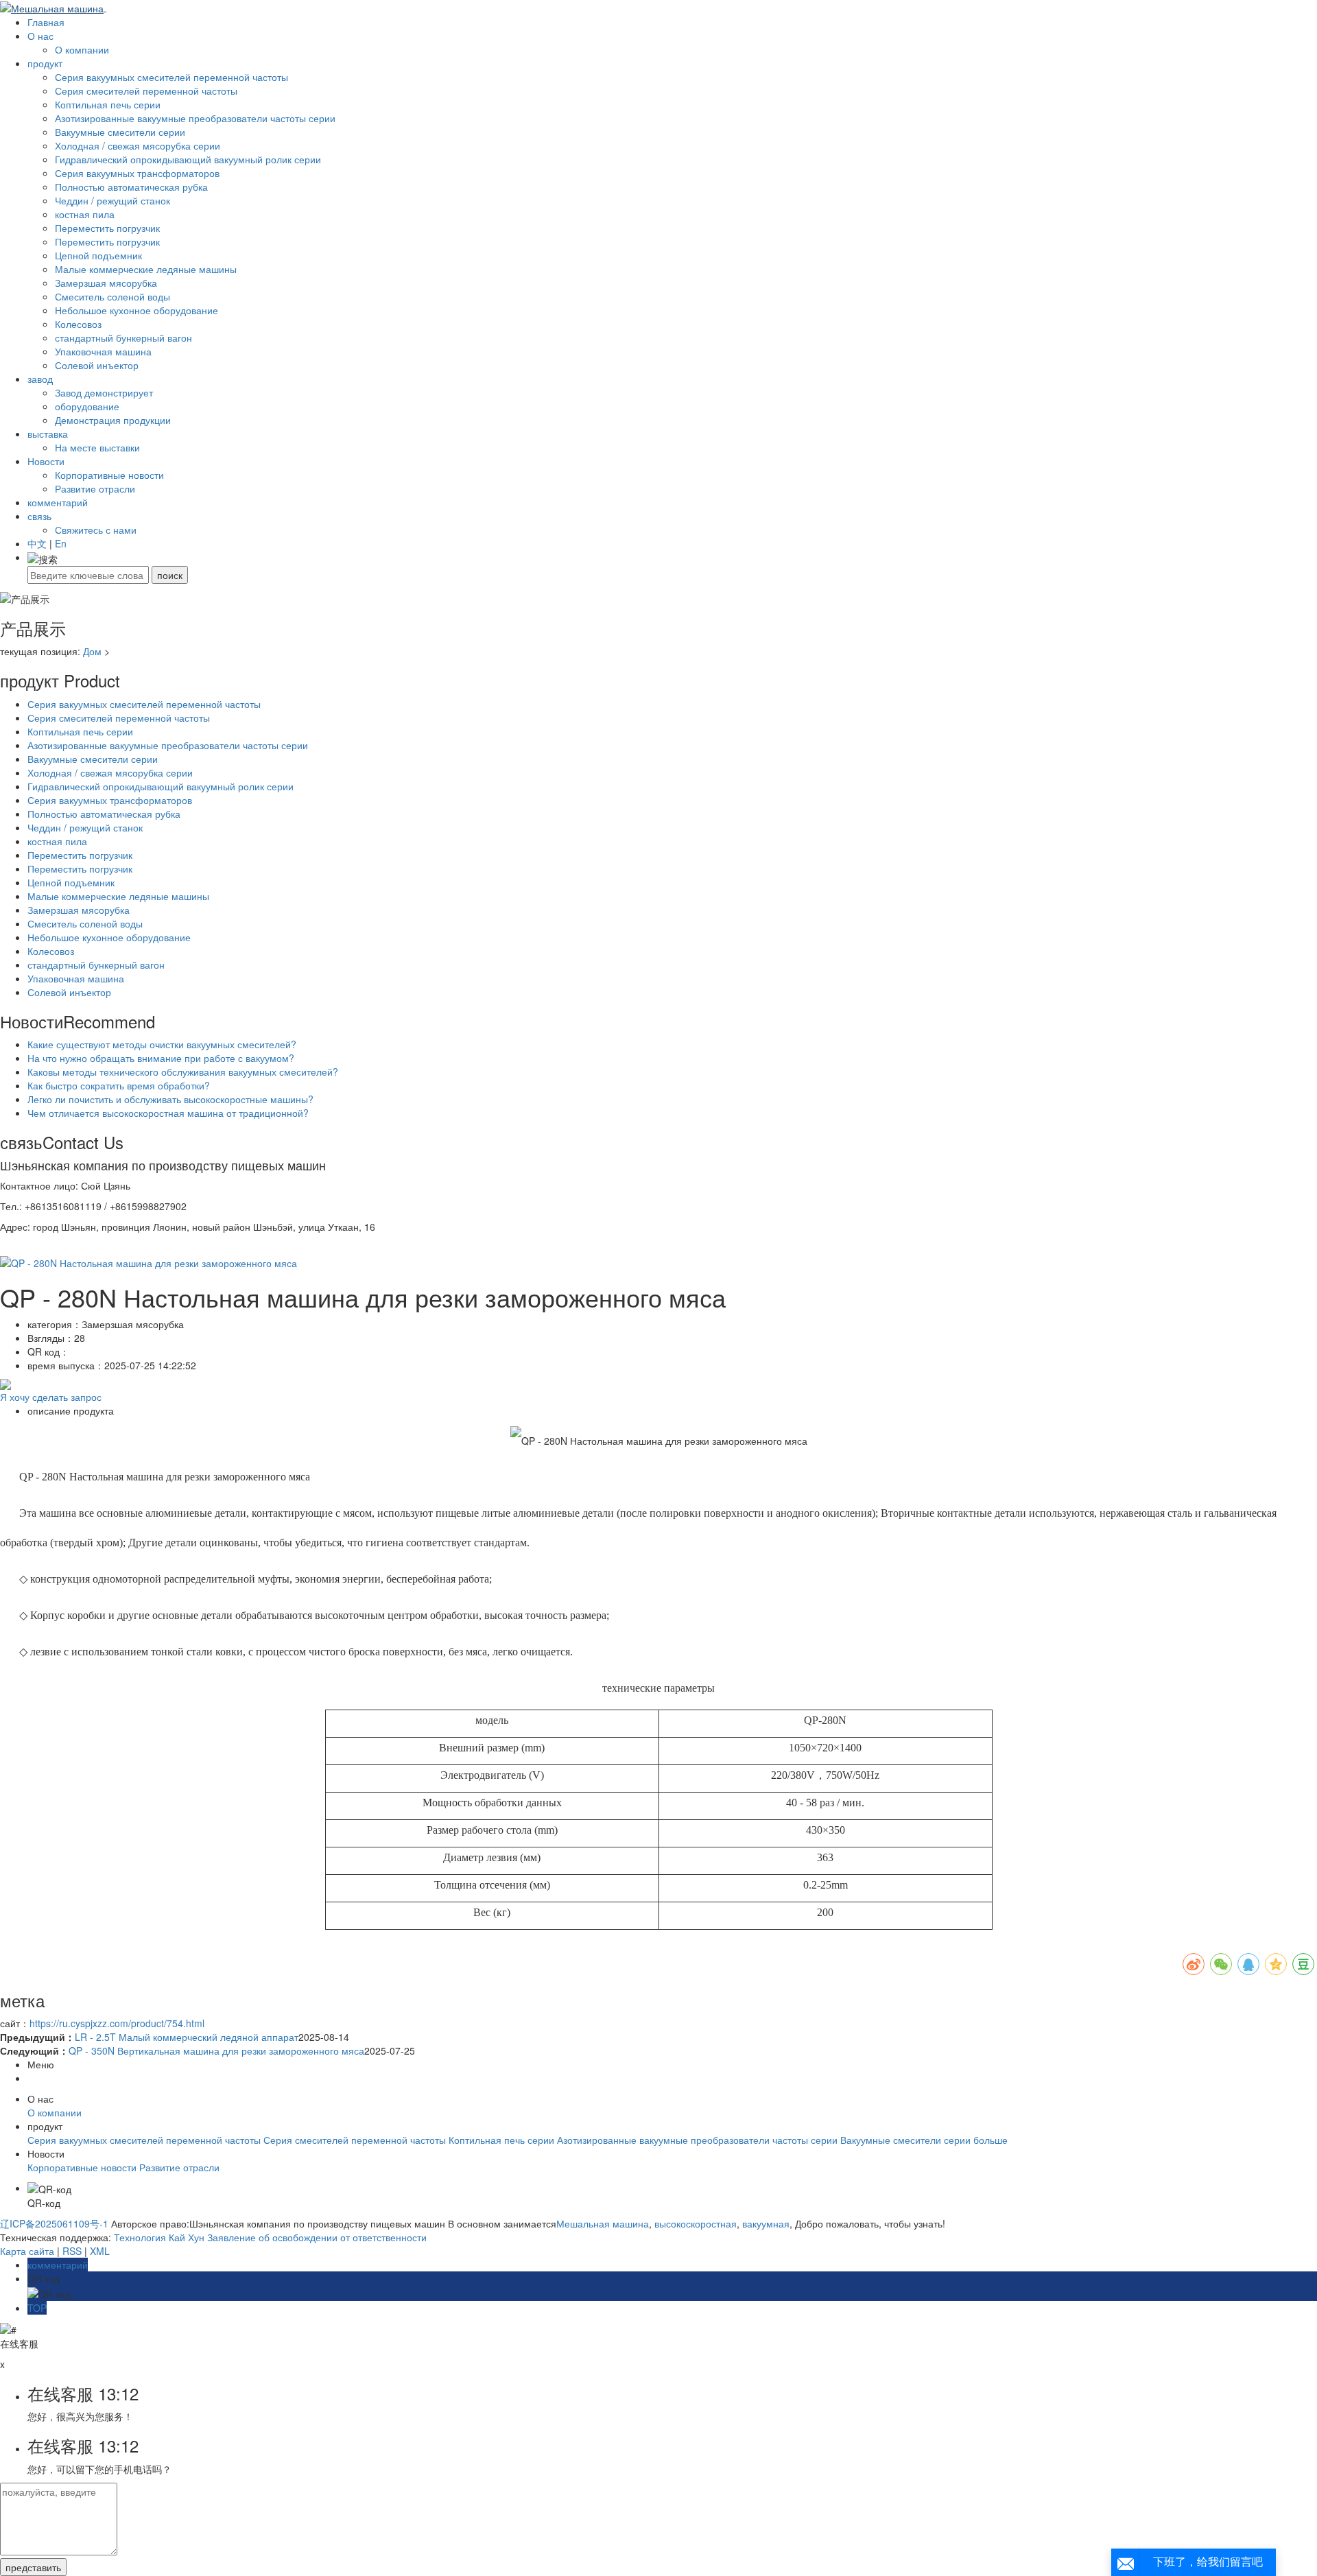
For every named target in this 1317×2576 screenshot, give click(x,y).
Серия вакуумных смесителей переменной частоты (171, 77)
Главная (46, 22)
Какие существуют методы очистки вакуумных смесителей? (162, 1044)
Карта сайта (27, 2251)
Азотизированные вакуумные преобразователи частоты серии (195, 118)
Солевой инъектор (97, 365)
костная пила (85, 214)
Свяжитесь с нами (96, 530)
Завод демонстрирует (104, 392)
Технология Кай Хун (159, 2237)
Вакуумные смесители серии (120, 132)
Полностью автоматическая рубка (131, 187)
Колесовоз (78, 324)
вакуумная (764, 2223)
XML (100, 2251)
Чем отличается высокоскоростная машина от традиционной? (168, 1113)
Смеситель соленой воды (112, 296)
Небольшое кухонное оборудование (137, 310)
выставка (48, 434)
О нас (40, 36)
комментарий (58, 502)
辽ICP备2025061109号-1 (54, 2223)
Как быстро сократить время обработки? (119, 1085)
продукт (45, 63)
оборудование (87, 406)
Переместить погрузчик (107, 228)
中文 (37, 543)
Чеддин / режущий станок (112, 200)
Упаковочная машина (103, 351)
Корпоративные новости (109, 475)
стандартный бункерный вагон (123, 338)
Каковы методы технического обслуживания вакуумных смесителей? (183, 1072)
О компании (82, 49)
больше (990, 2140)
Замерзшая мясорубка (106, 283)
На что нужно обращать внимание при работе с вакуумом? (161, 1058)
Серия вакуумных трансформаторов (137, 173)
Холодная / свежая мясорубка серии (138, 145)
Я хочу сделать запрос (51, 1397)
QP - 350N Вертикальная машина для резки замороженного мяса (216, 2051)
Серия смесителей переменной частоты (146, 91)
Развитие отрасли (95, 488)
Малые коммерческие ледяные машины (146, 269)
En (61, 543)
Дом (92, 651)
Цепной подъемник (98, 255)
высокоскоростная (694, 2223)
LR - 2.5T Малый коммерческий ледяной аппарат (187, 2037)
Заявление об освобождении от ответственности (317, 2237)
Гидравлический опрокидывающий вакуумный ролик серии (188, 159)
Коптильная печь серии (108, 104)
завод (40, 379)
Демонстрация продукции (113, 420)
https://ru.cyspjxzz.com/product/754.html (117, 2023)
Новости (46, 461)
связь (39, 516)
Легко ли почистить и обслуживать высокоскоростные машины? (170, 1099)
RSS (72, 2251)
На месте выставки (97, 447)
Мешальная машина (603, 2223)
